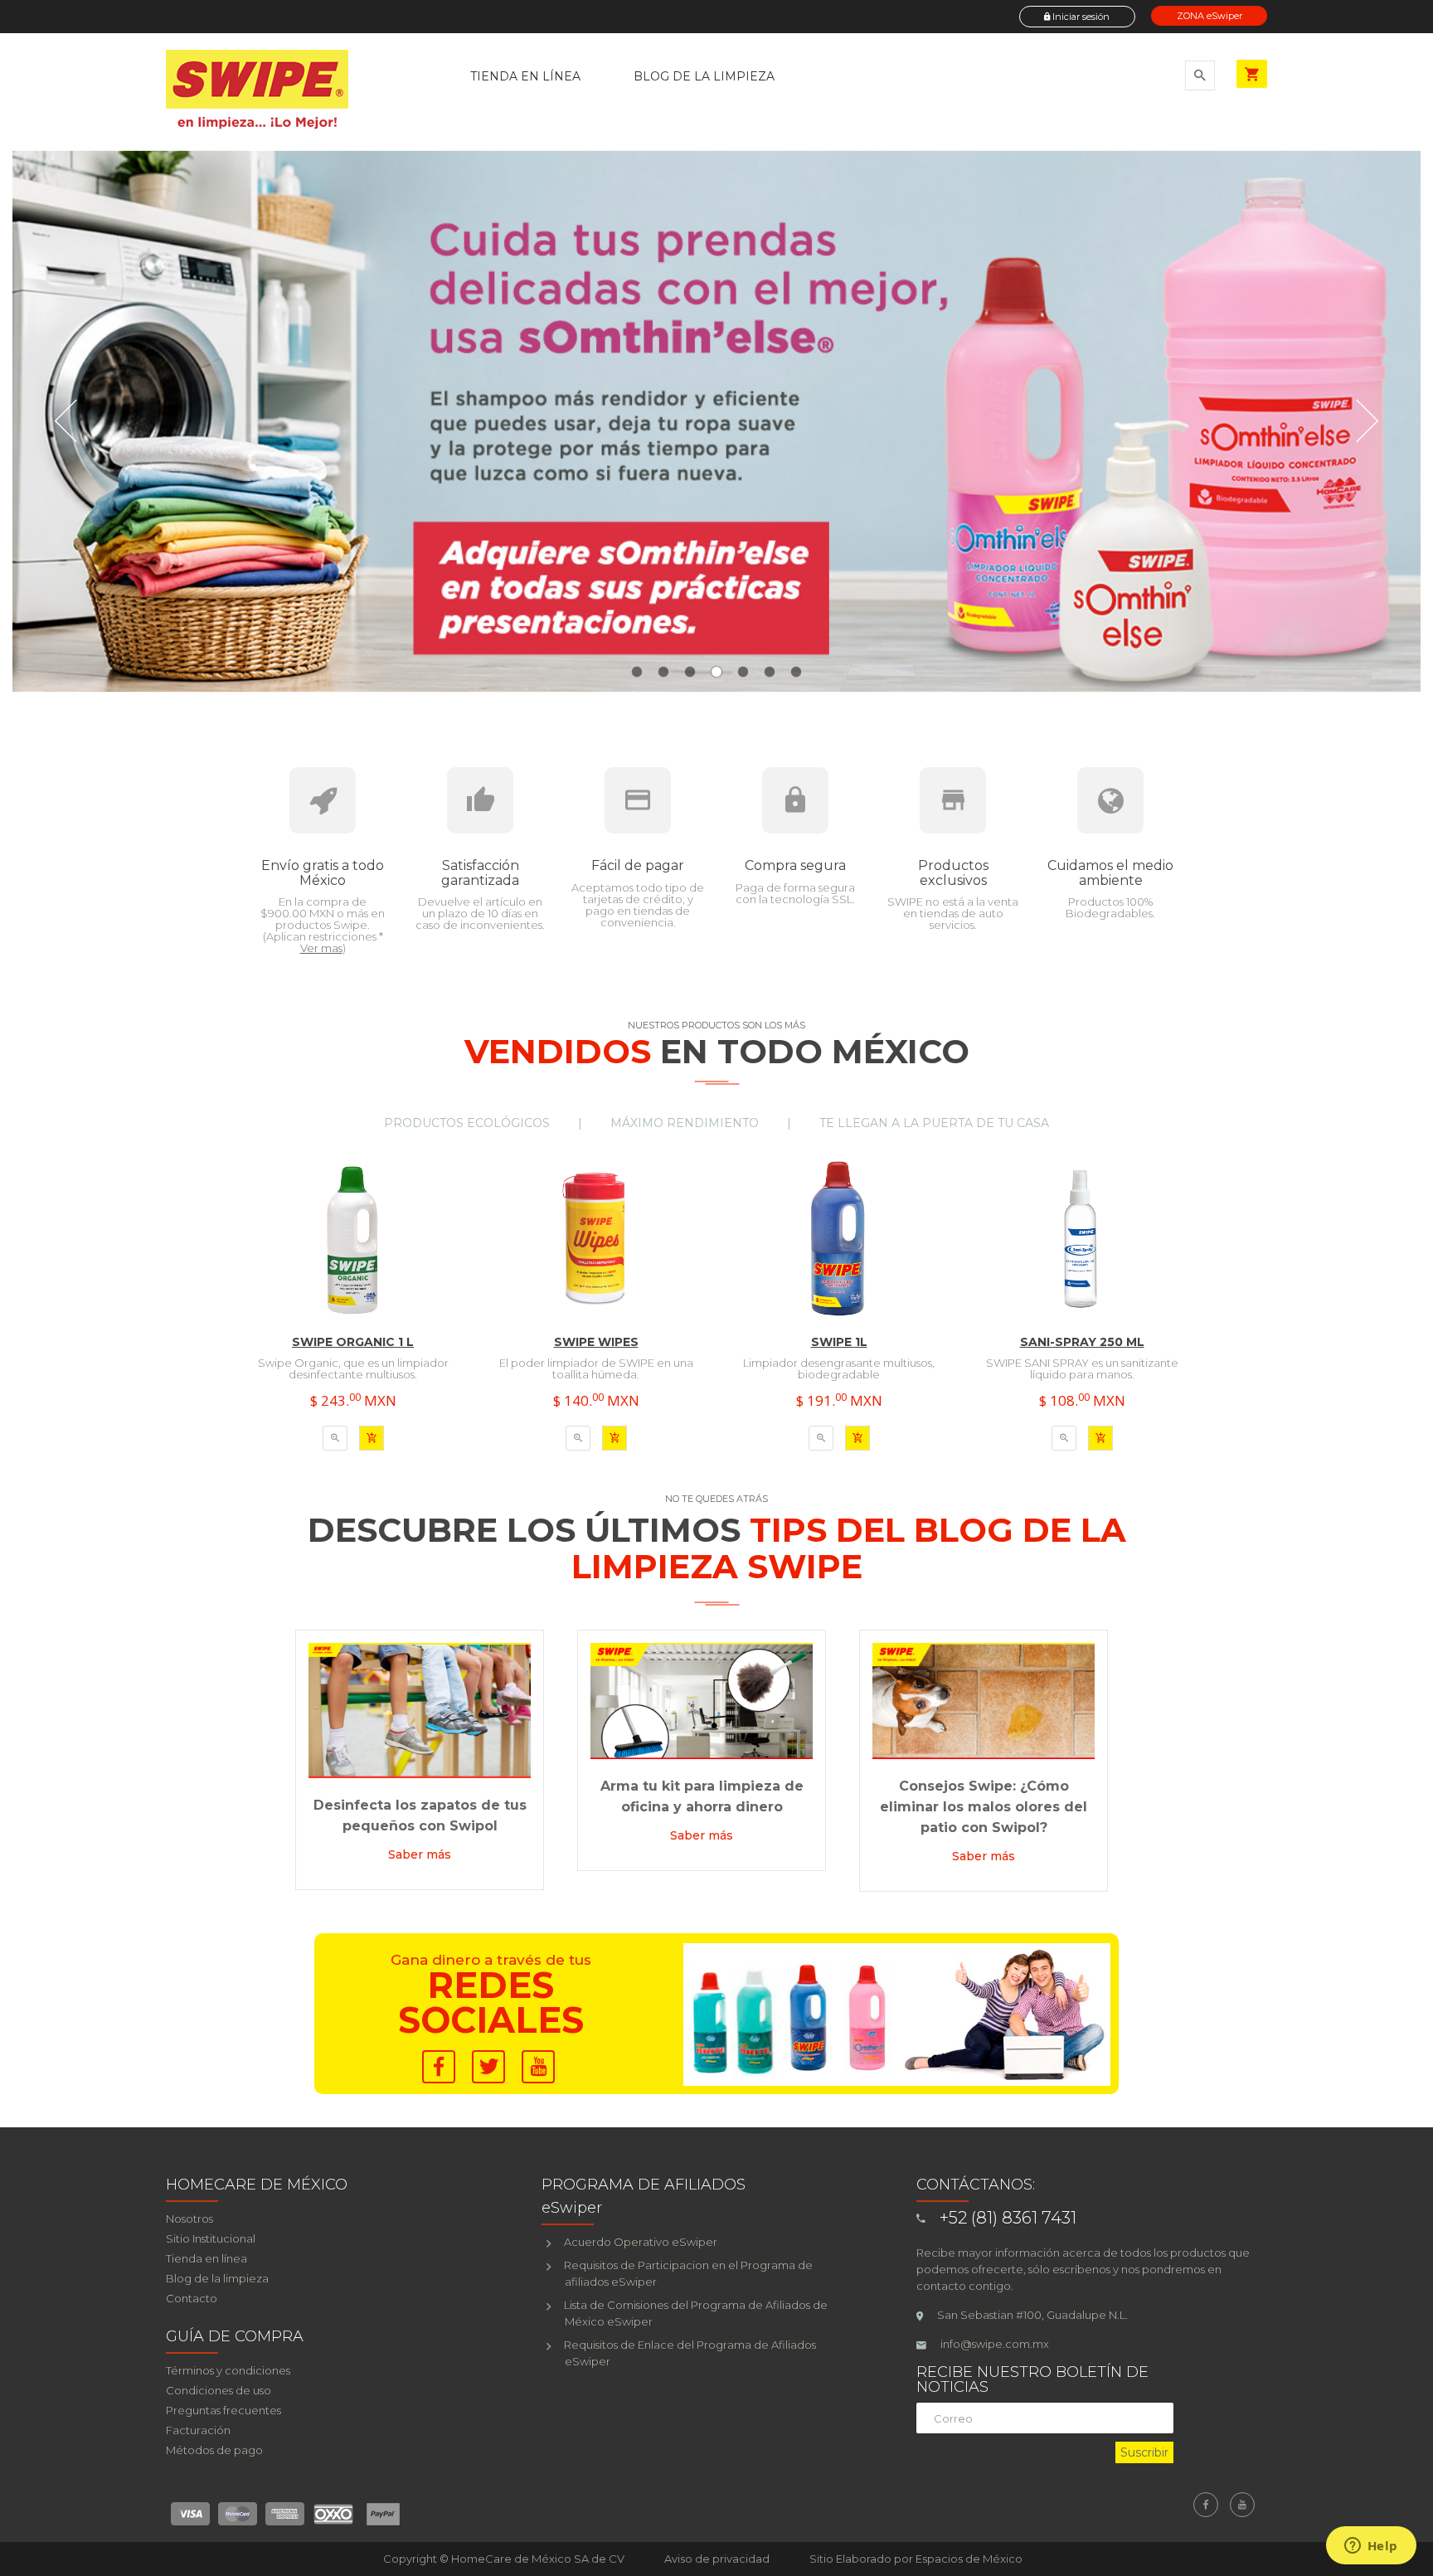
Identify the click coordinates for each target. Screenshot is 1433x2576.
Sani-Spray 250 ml (1082, 1342)
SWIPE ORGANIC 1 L (353, 1342)
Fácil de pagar (638, 865)
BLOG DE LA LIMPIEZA (704, 76)
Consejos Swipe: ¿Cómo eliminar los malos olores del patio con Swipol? (984, 1807)
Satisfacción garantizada (480, 873)
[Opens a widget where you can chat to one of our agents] (1371, 2547)
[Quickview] (335, 1438)
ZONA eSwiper (1210, 16)
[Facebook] (1206, 2505)
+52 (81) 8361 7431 (1008, 2218)
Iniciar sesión (1080, 17)
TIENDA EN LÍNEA (525, 76)
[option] (353, 1326)
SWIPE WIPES (596, 1342)
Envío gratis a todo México (323, 873)
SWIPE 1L (839, 1342)
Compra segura (795, 865)
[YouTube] (1242, 2505)
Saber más (420, 1854)
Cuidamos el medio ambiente (1110, 873)
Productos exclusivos (953, 873)
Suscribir (1144, 2452)
